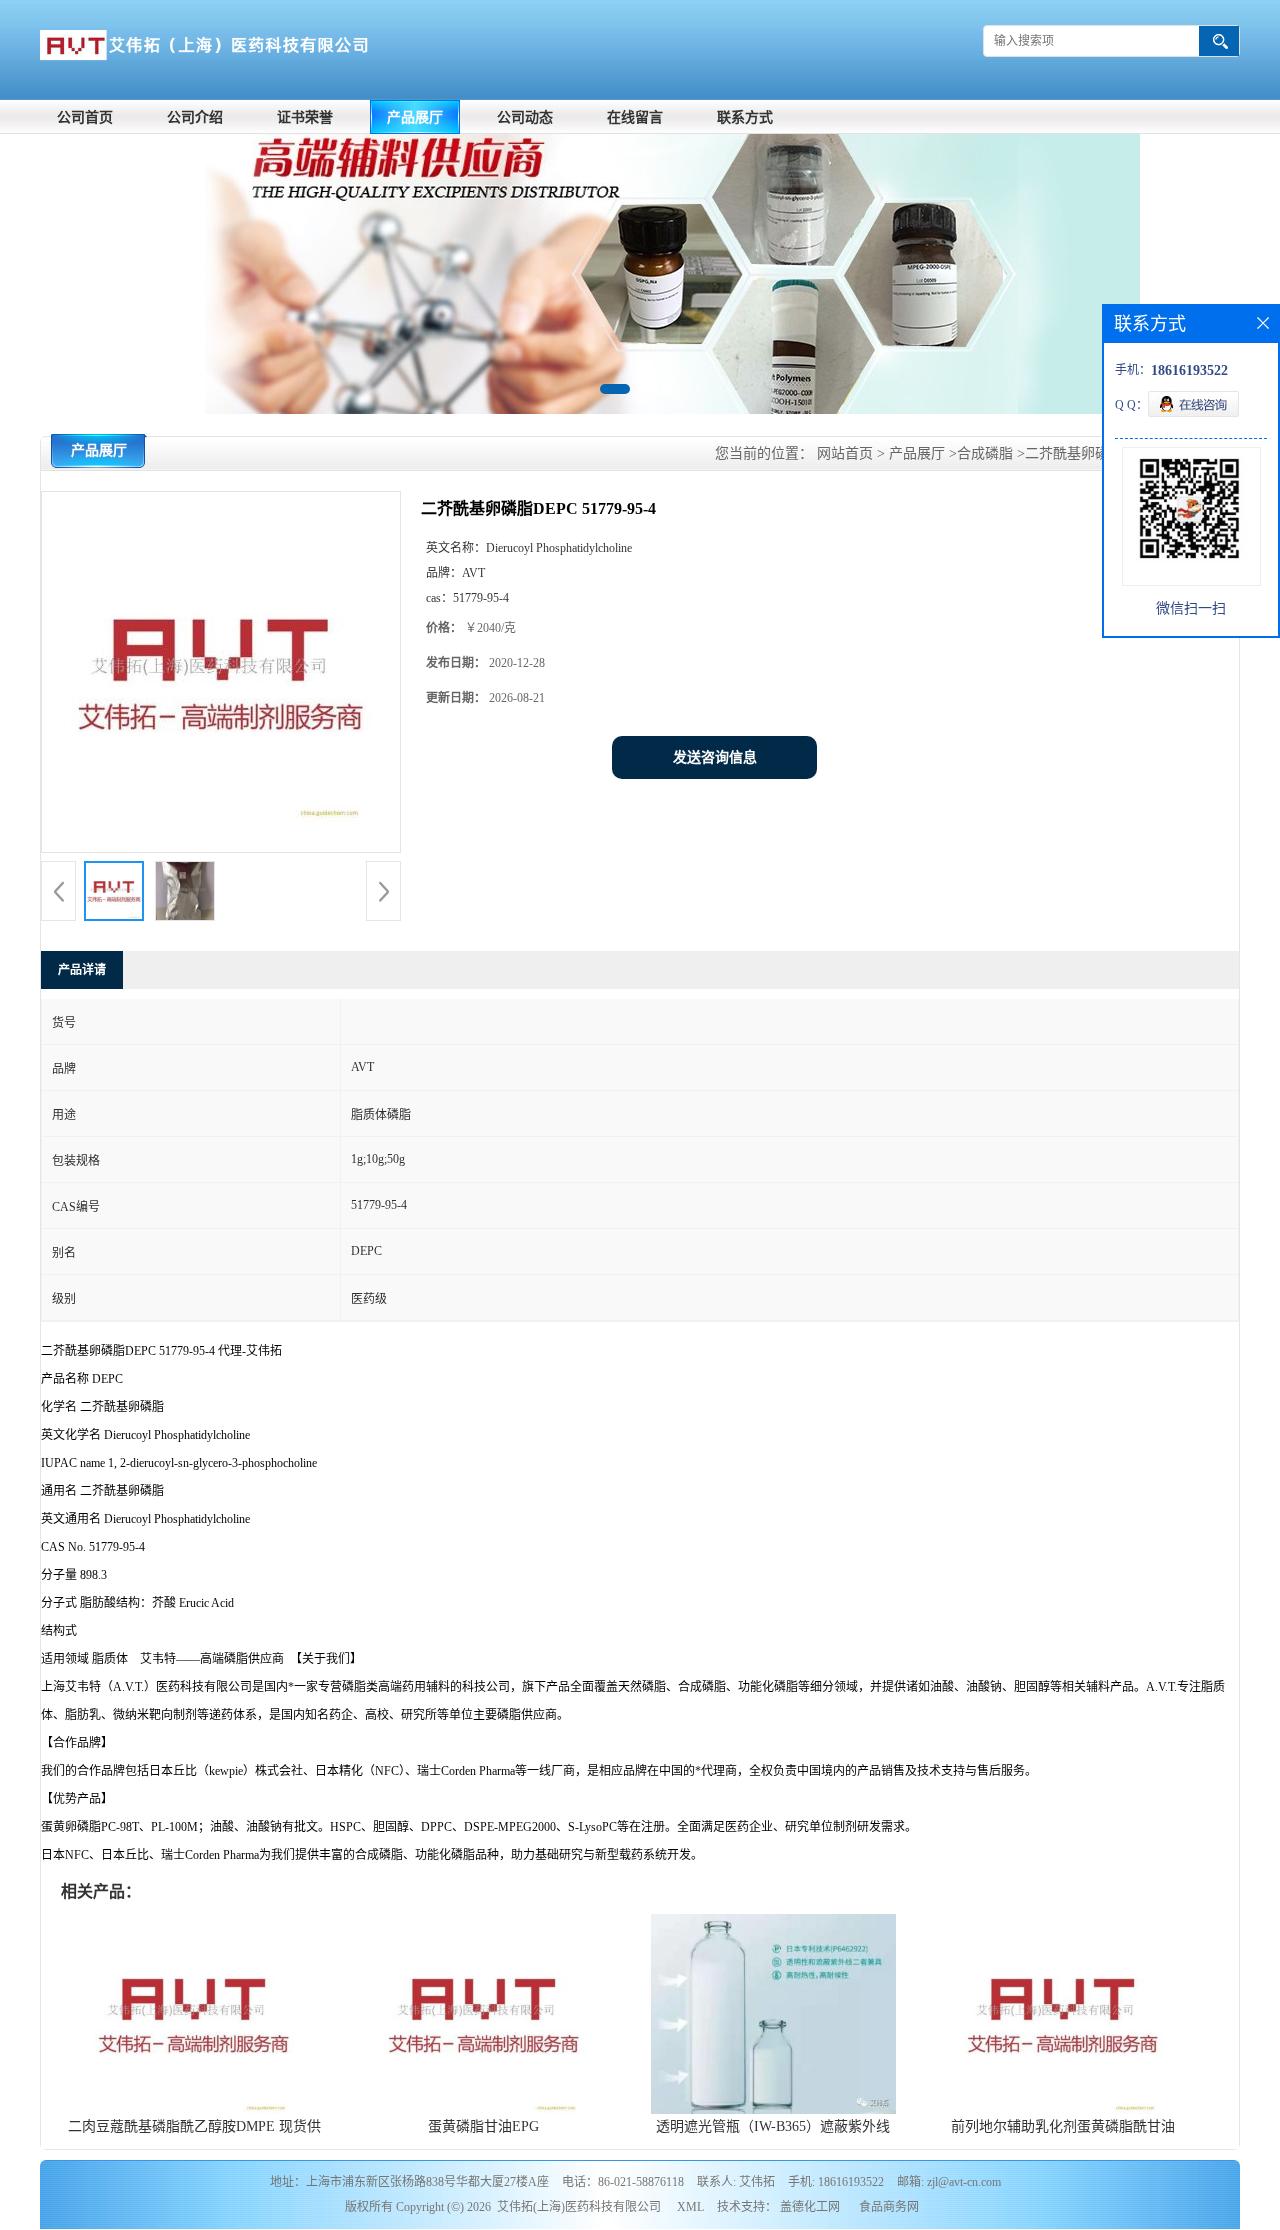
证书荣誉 (305, 117)
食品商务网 (889, 2207)
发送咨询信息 (715, 757)
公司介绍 (195, 117)
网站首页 (845, 453)
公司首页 (85, 117)
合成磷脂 (985, 453)
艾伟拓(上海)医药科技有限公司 (579, 2207)
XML (690, 2207)
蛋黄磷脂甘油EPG (483, 2126)
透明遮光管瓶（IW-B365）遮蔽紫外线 (773, 2126)
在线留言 (635, 117)
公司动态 (525, 117)
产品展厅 (415, 117)
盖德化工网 (810, 2207)
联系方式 (745, 117)
